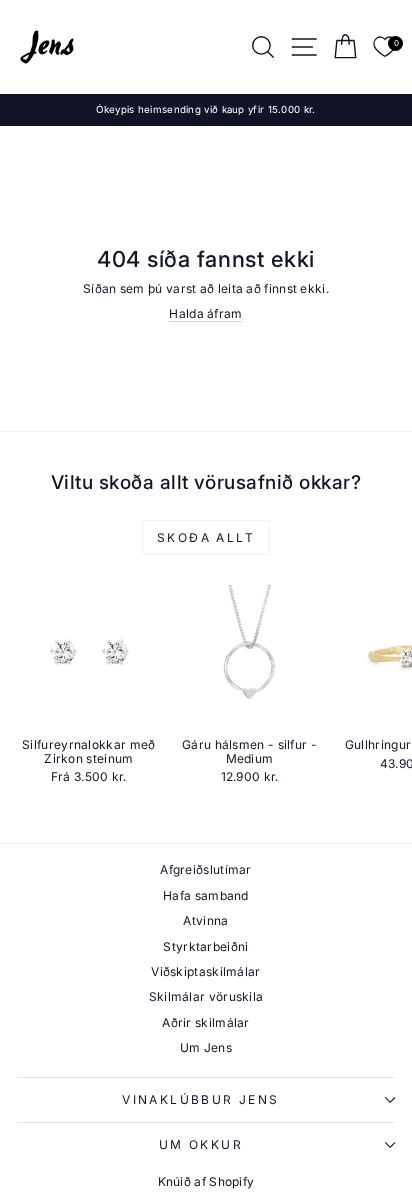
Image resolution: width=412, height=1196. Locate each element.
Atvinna (205, 920)
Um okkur (201, 1144)
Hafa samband (206, 895)
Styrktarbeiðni (205, 946)
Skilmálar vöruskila (206, 996)
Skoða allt (206, 537)
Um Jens (206, 1047)
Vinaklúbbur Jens (200, 1099)
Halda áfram (205, 313)
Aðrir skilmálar (206, 1022)
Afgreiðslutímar (206, 869)
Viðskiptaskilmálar (205, 971)
